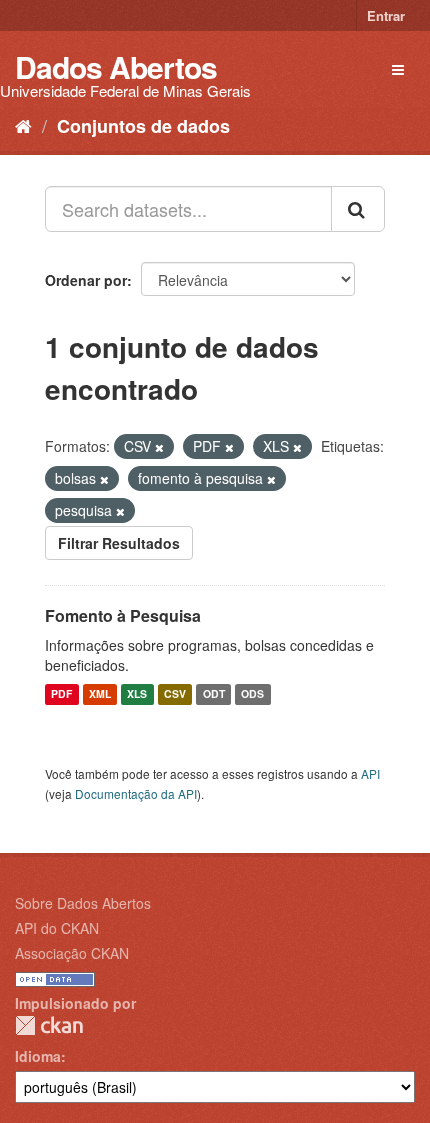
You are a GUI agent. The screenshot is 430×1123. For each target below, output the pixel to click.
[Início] (23, 125)
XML (100, 694)
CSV (175, 694)
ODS (252, 694)
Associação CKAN (72, 953)
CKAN (49, 1025)
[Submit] (358, 209)
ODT (214, 694)
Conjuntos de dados (143, 126)
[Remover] (159, 447)
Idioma (38, 1056)
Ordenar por (86, 280)
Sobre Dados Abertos (83, 903)
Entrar (386, 15)
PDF (61, 694)
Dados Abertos (116, 66)
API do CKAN (57, 928)
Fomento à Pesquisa (123, 615)
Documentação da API (136, 793)
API (370, 773)
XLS (137, 694)
